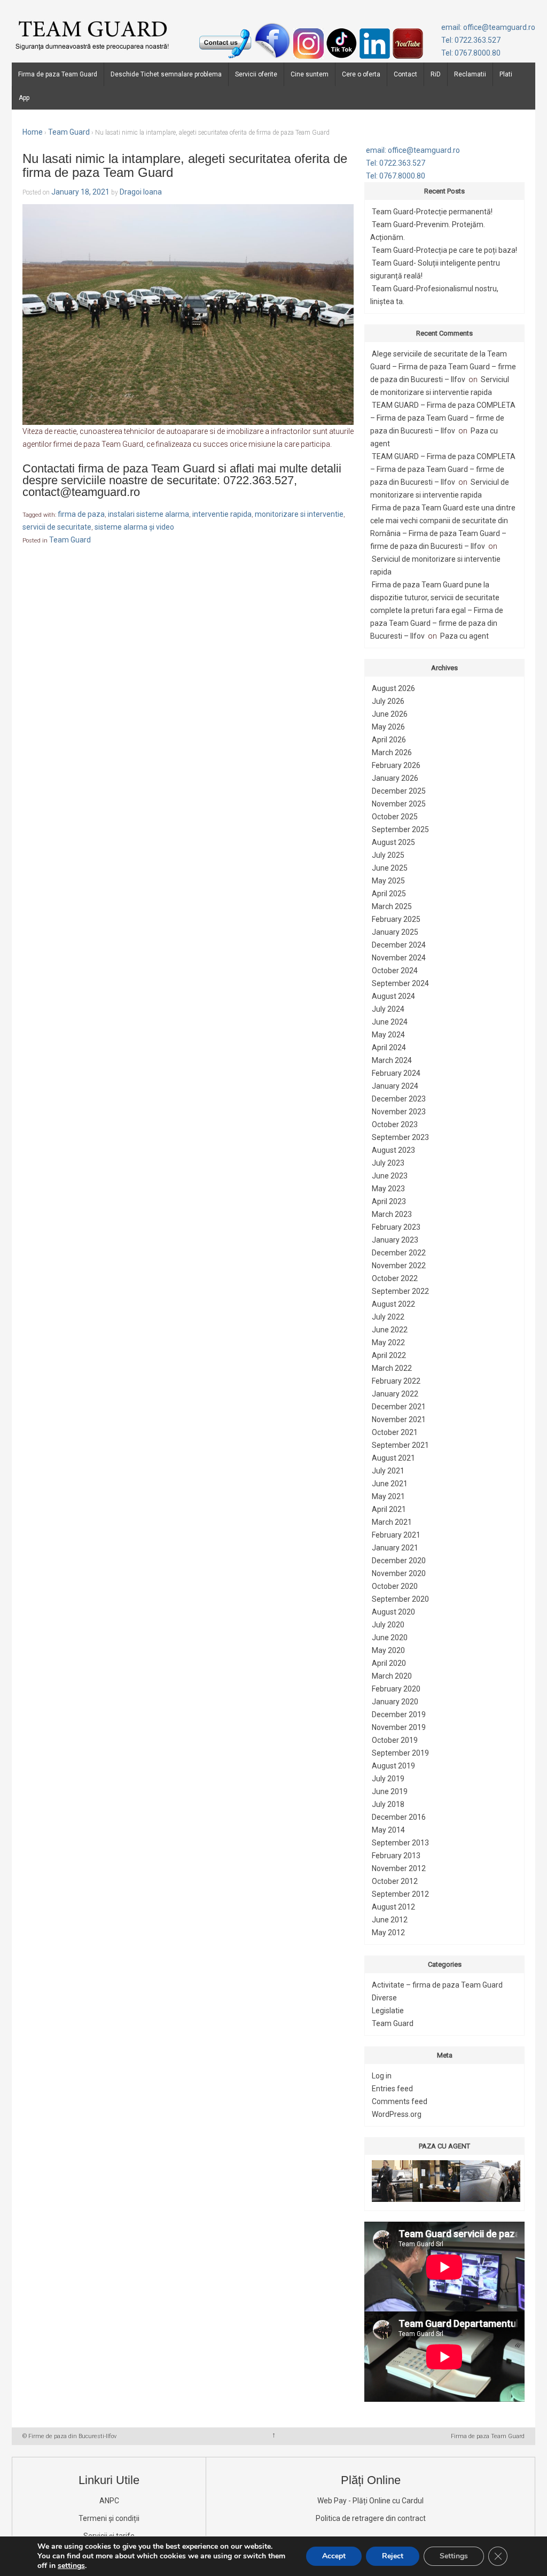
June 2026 (390, 714)
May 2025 (388, 881)
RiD (436, 74)
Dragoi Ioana (141, 192)
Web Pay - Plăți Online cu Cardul (370, 2501)
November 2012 (399, 1868)
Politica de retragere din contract (371, 2518)
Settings (454, 2556)
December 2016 (399, 1817)
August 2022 (393, 1304)
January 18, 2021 (80, 192)
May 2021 (388, 1496)
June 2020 (390, 1638)
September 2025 (400, 829)
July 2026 (388, 701)
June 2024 (390, 1022)
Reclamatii (470, 74)
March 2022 (392, 1368)
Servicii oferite (256, 74)
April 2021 (389, 1509)
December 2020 (399, 1561)
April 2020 (389, 1663)
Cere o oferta (361, 74)
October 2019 (395, 1740)
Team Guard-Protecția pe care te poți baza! (444, 250)
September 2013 (400, 1843)
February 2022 (396, 1381)
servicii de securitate (57, 527)
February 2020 (396, 1689)
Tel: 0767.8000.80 (471, 53)
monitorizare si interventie (299, 514)
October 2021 (395, 1432)
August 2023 (393, 1150)
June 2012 (390, 1920)
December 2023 (399, 1099)
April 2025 (389, 894)
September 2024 (400, 983)
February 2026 (396, 765)
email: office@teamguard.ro (488, 27)
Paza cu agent (464, 636)
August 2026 (393, 688)
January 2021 (395, 1548)
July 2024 (388, 1009)
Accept (334, 2556)
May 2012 (388, 1933)
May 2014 (388, 1830)
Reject (393, 2556)
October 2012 (395, 1881)
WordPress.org (397, 2114)
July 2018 (388, 1804)
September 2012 (400, 1894)
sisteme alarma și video (134, 527)
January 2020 (395, 1702)
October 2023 (395, 1124)
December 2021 (399, 1407)
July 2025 (388, 855)
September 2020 (400, 1599)
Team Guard (69, 132)
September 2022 (400, 1291)
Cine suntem (310, 74)
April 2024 (389, 1048)
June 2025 (390, 868)
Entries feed (392, 2089)
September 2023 (400, 1137)
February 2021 (396, 1535)
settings (71, 2566)
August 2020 (393, 1612)
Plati (506, 74)
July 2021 (388, 1471)
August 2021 (393, 1458)
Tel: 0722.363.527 (471, 40)
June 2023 (390, 1176)
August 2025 (393, 842)
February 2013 (396, 1856)
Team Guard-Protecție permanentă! (432, 212)
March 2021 (392, 1522)
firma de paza (81, 514)
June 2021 (390, 1484)
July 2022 (388, 1317)
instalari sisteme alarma (149, 514)
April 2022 (389, 1355)
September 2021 (400, 1445)
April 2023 (389, 1201)
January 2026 (395, 778)
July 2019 (388, 1779)
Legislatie (388, 2011)
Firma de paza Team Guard (58, 74)
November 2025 (399, 804)
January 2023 (395, 1240)
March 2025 (392, 906)
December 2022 (399, 1253)
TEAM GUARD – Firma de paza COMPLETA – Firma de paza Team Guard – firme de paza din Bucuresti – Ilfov (443, 418)
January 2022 (395, 1394)
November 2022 (399, 1266)
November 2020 (399, 1573)
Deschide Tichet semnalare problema (166, 74)
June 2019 (390, 1791)
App (24, 98)
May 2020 (388, 1650)
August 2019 (393, 1766)
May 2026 (388, 727)
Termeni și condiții (109, 2518)
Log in (382, 2076)
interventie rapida (222, 514)
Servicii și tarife (109, 2536)
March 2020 (392, 1676)
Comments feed (400, 2101)
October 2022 (395, 1278)
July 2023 (388, 1163)
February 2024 (396, 1073)
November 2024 (399, 958)
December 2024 (399, 945)
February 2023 (396, 1227)
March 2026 (392, 752)
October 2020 (395, 1586)
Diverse (384, 1998)
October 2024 (395, 971)
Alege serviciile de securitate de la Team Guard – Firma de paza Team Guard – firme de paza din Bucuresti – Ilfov (443, 367)
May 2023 (388, 1189)
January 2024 (395, 1086)
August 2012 (393, 1907)
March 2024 (392, 1060)
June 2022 (390, 1330)
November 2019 (399, 1727)
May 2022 (388, 1343)
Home (33, 132)
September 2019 (400, 1753)
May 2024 (388, 1035)
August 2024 (393, 996)
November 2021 (399, 1419)
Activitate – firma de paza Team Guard (437, 1985)
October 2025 (395, 817)
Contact (405, 74)
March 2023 (392, 1214)
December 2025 (399, 791)
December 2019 (399, 1714)
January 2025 (395, 932)
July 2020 (388, 1625)
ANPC (109, 2501)
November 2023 (399, 1112)
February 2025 (396, 919)
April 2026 (389, 740)
